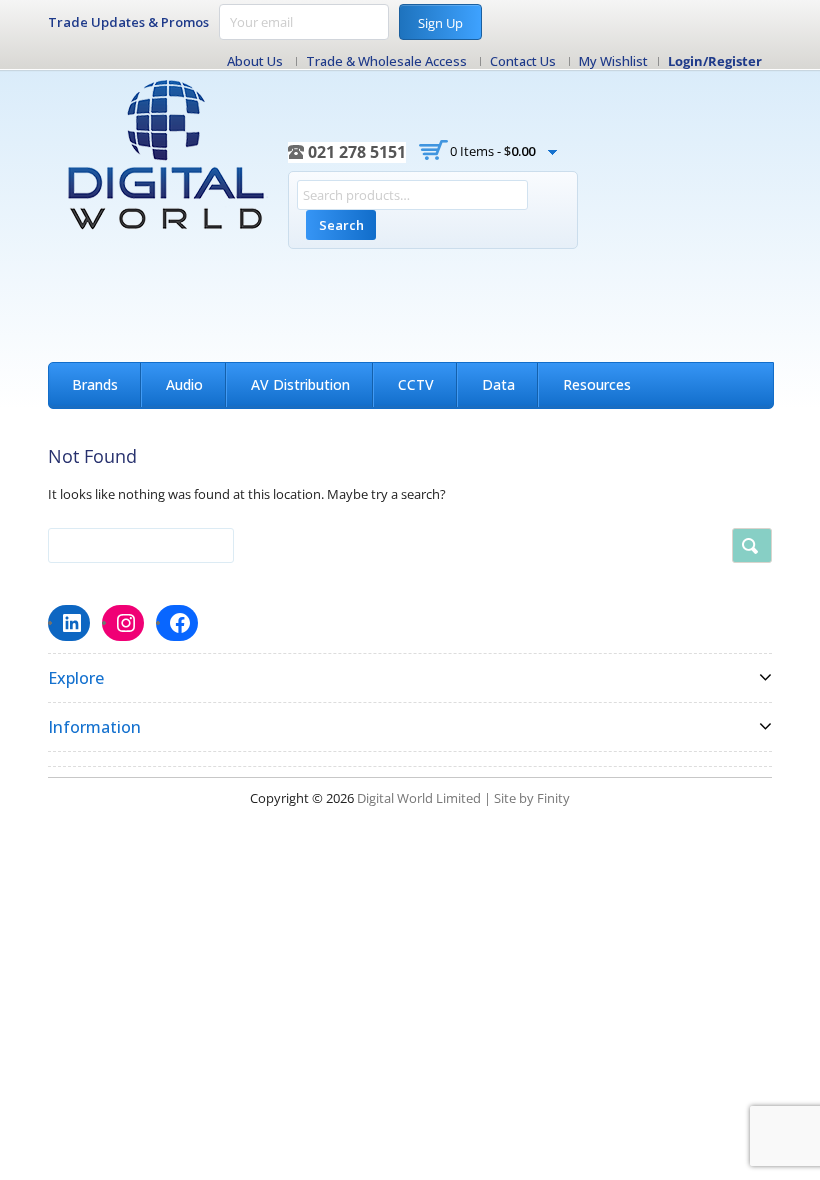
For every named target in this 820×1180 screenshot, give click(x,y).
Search (341, 225)
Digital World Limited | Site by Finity (463, 798)
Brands (95, 384)
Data (498, 384)
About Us (255, 61)
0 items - (492, 151)
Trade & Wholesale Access (386, 61)
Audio (184, 384)
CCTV (416, 384)
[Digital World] (168, 155)
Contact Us (523, 61)
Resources (597, 384)
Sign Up (440, 23)
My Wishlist (613, 61)
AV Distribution (300, 384)
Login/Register (715, 61)
